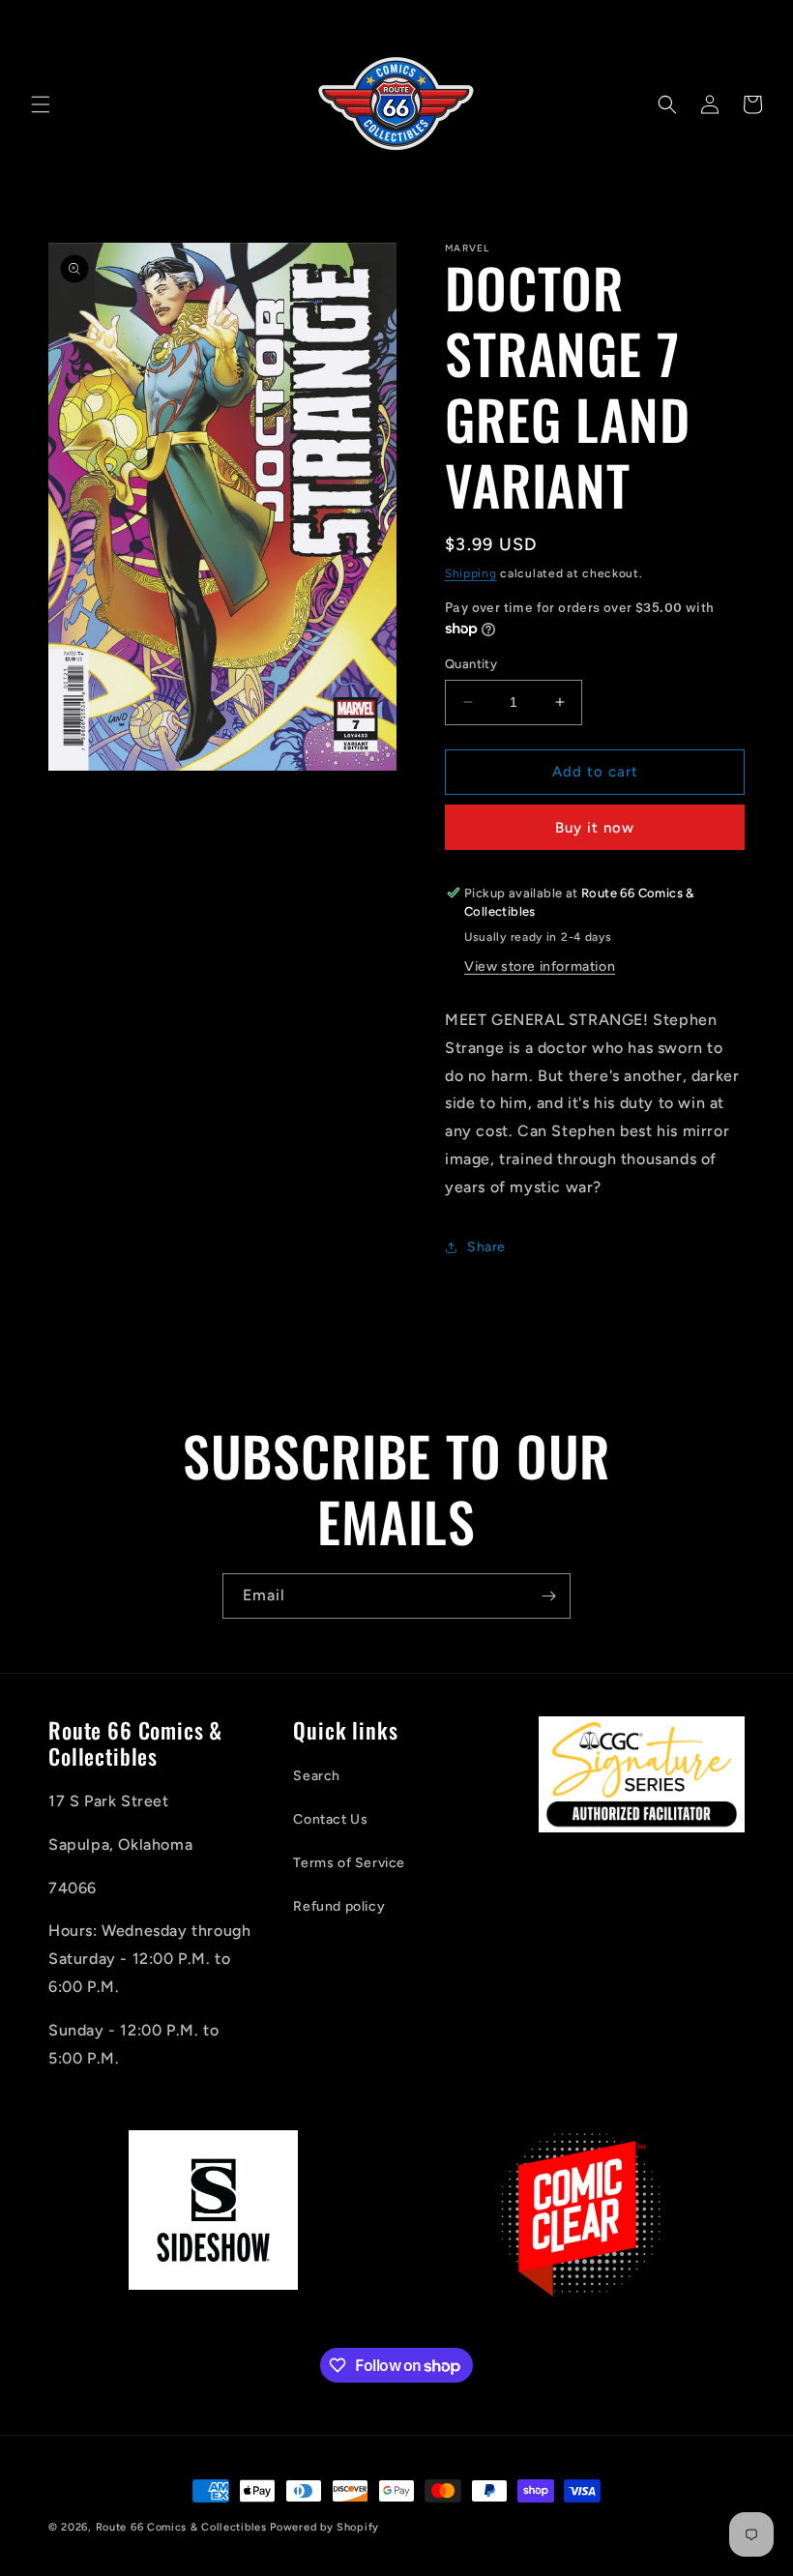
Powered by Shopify (324, 2527)
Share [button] (486, 1247)
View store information (540, 966)
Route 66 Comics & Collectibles (181, 2527)
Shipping (471, 573)
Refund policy (339, 1906)
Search (317, 1776)
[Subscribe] (548, 1596)
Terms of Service (349, 1863)
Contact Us (330, 1819)
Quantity (471, 664)
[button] (41, 104)
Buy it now (595, 828)
